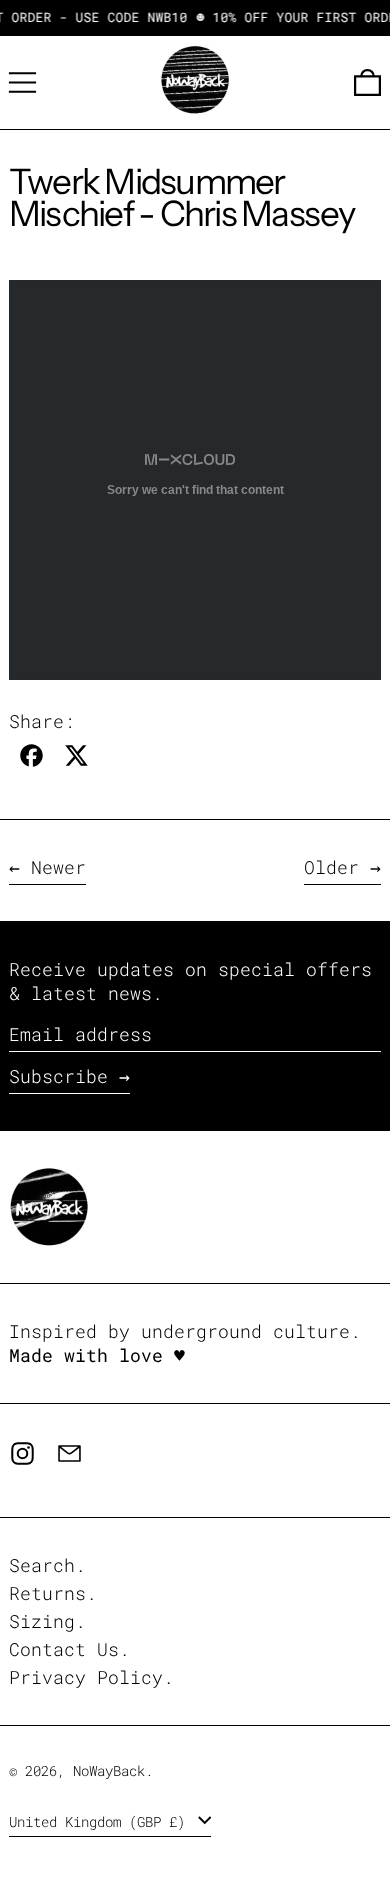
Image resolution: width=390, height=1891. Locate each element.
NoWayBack (109, 1770)
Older (331, 867)
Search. (47, 1565)
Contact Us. (69, 1649)
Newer (58, 867)
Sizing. (47, 1621)
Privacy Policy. (91, 1677)
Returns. (53, 1593)
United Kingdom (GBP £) (101, 1821)
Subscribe (58, 1076)
